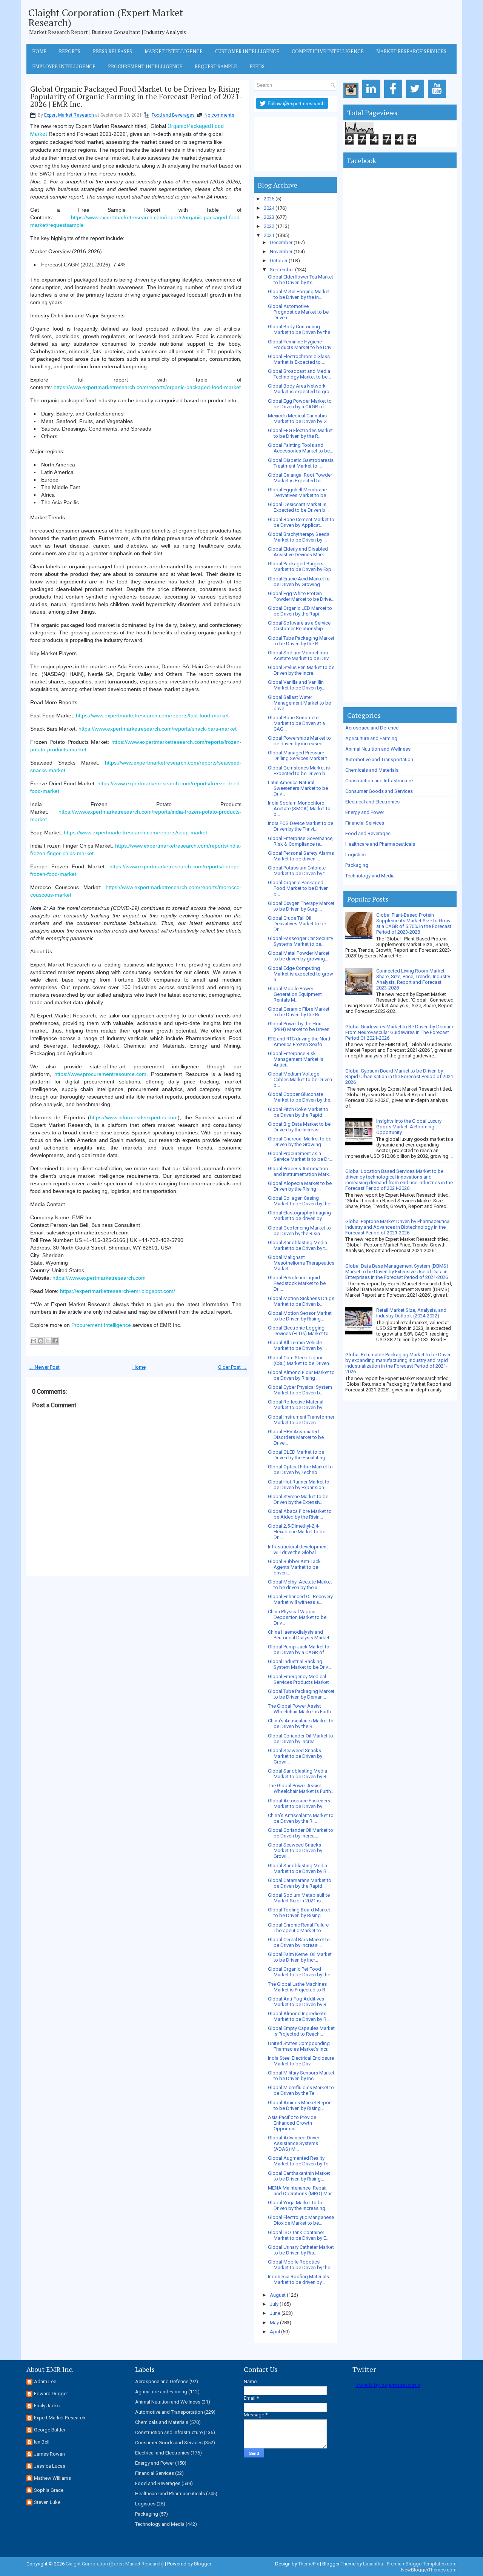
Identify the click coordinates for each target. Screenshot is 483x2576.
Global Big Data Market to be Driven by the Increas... (299, 1127)
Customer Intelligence (247, 51)
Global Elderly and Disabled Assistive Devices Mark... (298, 552)
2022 (269, 226)
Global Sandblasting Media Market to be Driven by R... (299, 1774)
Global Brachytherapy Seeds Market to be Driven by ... (299, 537)
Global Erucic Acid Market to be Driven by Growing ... (299, 582)
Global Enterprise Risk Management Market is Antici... (296, 1059)
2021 (269, 235)
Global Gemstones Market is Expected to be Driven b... (299, 771)
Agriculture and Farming (371, 738)
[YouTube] (438, 98)
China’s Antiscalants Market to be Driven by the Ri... (301, 1723)
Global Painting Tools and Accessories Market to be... (301, 448)
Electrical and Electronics (372, 802)
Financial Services (365, 823)
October (279, 261)
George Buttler (50, 2430)
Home (39, 51)
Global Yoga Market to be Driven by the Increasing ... (299, 2205)
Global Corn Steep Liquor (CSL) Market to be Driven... (300, 1360)
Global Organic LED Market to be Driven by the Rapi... (300, 611)
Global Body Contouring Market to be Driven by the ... (301, 329)
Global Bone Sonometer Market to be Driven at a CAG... (296, 723)
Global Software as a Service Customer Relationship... (299, 626)
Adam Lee (45, 2381)
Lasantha (373, 2564)
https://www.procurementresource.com (100, 1074)
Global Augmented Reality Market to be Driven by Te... (300, 2161)
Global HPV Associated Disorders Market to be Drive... (296, 1437)
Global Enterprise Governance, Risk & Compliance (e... (301, 841)
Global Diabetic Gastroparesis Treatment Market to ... (301, 463)
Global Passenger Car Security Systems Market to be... (301, 941)
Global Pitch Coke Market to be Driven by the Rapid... (298, 1112)
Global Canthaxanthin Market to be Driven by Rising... (299, 2176)
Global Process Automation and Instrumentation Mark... (300, 1171)
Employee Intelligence (64, 66)
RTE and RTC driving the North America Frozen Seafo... (300, 1042)
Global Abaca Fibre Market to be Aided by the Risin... (300, 1514)
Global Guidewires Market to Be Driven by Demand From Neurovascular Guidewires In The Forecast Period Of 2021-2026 (400, 1032)
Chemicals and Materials (372, 770)
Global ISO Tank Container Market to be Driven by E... (299, 2235)
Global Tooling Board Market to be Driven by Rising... (299, 1913)
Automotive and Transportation (379, 759)
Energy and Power (365, 812)
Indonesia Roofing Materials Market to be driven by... (298, 2279)
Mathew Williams (52, 2478)
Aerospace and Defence (372, 728)
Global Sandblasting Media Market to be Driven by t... (298, 1245)
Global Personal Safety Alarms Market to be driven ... (301, 856)
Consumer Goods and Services (379, 791)
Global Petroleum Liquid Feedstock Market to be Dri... (297, 1283)
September (282, 270)
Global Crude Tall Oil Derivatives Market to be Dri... (297, 924)
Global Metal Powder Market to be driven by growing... (299, 956)
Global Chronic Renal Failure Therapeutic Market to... (298, 1928)
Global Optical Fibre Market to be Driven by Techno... (300, 1470)
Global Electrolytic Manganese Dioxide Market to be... (301, 2220)
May (274, 2323)
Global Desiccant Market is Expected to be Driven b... (298, 507)
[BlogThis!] (41, 1341)
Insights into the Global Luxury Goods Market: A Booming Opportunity (409, 1127)
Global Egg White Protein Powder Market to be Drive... (301, 596)
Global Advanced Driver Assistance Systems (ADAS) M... (294, 2143)
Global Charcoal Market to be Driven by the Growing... (300, 1142)
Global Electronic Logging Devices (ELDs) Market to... (300, 1331)
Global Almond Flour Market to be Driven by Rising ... (301, 1375)
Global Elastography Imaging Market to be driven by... (299, 1216)
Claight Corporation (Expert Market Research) (106, 17)
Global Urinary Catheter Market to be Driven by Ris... (301, 2250)
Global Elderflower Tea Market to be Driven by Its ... (301, 280)
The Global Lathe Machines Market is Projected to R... (298, 1987)
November (281, 252)
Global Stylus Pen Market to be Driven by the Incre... (301, 670)
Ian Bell (42, 2442)
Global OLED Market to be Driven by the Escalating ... (299, 1455)
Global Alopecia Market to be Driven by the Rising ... (300, 1186)
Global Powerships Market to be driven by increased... (299, 741)
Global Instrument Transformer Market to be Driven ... (301, 1420)
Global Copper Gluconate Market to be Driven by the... (301, 1097)
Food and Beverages (173, 115)
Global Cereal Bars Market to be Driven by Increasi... (299, 1942)
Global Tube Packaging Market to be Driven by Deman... (301, 1694)
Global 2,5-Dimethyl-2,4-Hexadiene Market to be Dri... (297, 1532)
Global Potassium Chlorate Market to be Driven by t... (298, 871)
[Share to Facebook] (55, 1341)
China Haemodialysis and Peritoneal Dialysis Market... (300, 1635)
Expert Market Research (69, 115)
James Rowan (49, 2454)
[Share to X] (48, 1341)
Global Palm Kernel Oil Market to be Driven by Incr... (300, 1957)
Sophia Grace (49, 2490)
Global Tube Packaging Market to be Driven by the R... (301, 641)
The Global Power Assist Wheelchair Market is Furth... (301, 1709)
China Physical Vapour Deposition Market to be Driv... (297, 1617)
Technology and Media (370, 876)
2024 (269, 208)
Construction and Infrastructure (379, 781)
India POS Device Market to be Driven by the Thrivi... (301, 826)
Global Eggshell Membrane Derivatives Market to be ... (299, 492)
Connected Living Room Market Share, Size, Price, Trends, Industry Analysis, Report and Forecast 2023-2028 (413, 979)
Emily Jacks (47, 2406)
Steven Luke (47, 2502)
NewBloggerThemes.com (429, 2570)
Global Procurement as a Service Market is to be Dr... (300, 1156)
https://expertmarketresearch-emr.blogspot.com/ (118, 1291)
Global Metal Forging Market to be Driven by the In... (299, 294)
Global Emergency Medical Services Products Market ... (301, 1679)
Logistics (355, 855)
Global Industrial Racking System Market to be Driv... (299, 1664)
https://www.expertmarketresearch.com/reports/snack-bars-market (158, 729)
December (281, 242)
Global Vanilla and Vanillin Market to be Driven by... (297, 685)
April (275, 2332)
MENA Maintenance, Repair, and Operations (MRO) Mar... (301, 2191)
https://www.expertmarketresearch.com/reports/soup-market (135, 833)
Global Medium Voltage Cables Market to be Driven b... (300, 1079)
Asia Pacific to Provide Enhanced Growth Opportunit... (292, 2123)
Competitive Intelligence (328, 51)
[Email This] (34, 1341)
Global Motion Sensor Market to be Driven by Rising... (300, 1316)
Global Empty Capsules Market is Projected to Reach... (301, 2031)
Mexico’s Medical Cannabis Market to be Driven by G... (299, 419)
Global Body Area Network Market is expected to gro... (300, 389)
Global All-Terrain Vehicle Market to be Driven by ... (297, 1345)
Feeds (257, 66)
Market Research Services (411, 51)
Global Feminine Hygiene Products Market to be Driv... (301, 345)
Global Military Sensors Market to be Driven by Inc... (301, 2076)
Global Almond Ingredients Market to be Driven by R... (299, 2016)
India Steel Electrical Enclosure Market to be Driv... (301, 2061)
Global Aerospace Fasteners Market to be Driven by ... (299, 1804)
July (274, 2304)
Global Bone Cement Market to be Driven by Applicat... (301, 522)
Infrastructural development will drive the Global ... (298, 1550)
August (278, 2295)
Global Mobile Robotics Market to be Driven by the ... (301, 2265)
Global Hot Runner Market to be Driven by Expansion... (299, 1485)
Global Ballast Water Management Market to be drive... (299, 703)
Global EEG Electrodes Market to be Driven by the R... (300, 433)
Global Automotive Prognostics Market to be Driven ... (298, 312)
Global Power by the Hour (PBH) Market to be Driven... (300, 1026)
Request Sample (216, 66)
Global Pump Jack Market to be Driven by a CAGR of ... (299, 1650)
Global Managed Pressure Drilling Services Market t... (299, 756)
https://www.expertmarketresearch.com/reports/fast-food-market (152, 716)
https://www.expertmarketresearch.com (99, 1278)
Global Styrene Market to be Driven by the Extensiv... (298, 1499)
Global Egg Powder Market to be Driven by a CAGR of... (300, 404)
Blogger (203, 2564)
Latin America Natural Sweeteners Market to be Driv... (298, 788)
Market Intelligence (174, 51)
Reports (70, 51)
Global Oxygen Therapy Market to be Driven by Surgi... (301, 906)
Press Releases (112, 51)
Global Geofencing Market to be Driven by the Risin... (299, 1231)
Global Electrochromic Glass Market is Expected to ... (299, 359)
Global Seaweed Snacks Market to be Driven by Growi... (295, 1756)
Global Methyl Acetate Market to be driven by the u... (300, 1585)
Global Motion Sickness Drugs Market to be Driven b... (301, 1301)
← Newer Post (44, 1367)
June (275, 2313)
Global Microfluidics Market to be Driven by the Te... (301, 2090)
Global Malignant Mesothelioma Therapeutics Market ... (301, 1263)
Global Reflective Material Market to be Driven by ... (297, 1405)
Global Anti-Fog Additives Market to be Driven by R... (299, 2002)
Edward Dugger (51, 2394)
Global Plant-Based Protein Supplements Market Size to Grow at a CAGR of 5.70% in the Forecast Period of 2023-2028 (414, 923)
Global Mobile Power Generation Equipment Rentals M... (295, 994)
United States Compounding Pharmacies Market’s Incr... (299, 2046)
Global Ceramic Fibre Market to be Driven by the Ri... (299, 1012)
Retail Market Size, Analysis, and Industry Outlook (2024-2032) (411, 1313)
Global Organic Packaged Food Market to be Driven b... (298, 888)
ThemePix (308, 2564)
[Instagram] (352, 98)
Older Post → (232, 1367)
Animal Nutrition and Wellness (378, 749)
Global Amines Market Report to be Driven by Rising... (300, 2105)
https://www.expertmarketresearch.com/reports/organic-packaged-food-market (147, 387)
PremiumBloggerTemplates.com (422, 2564)
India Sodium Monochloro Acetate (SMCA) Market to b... (299, 809)
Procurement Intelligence (145, 66)
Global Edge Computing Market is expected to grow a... (301, 974)
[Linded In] (373, 98)
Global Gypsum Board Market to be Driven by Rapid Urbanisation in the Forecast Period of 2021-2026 (400, 1076)
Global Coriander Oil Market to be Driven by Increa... (301, 1739)
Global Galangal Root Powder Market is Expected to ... (300, 478)
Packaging (357, 865)
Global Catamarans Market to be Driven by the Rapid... (300, 1883)
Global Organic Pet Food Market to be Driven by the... (301, 1972)
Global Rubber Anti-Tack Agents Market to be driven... (294, 1567)
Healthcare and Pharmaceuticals (380, 844)
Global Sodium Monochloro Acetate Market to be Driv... (300, 656)
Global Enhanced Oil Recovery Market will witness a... (300, 1599)
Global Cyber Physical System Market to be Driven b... (300, 1390)
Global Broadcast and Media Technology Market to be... (299, 374)
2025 (269, 199)
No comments (219, 115)
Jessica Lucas (50, 2466)
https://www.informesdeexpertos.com (134, 1117)
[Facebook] (395, 98)
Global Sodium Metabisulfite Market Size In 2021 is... (299, 1898)
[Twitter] (416, 98)
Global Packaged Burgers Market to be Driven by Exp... (301, 566)
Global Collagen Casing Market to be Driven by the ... (301, 1201)
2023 (269, 217)
